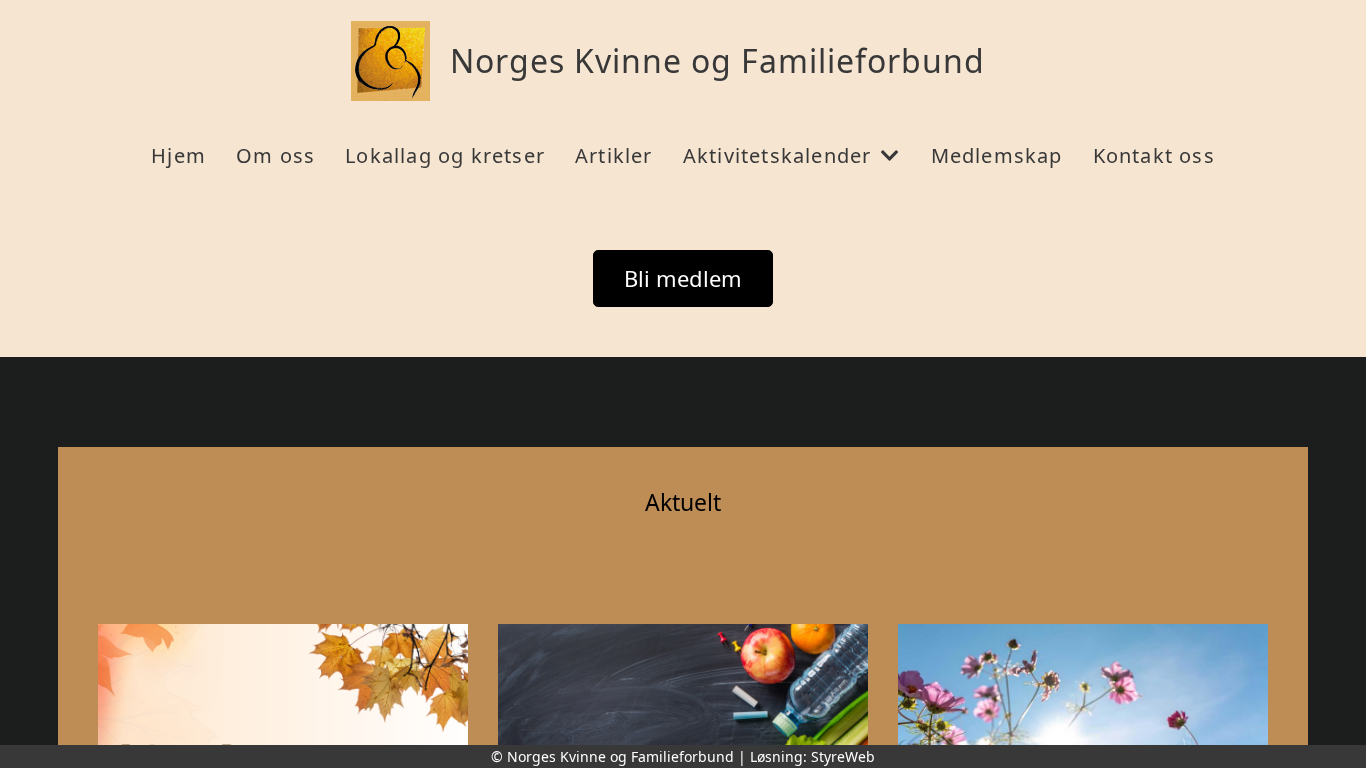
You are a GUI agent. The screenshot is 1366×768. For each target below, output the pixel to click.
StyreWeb (843, 756)
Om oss (275, 155)
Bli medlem (683, 278)
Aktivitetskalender (777, 155)
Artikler (614, 155)
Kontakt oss (1154, 155)
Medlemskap (997, 155)
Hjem (178, 155)
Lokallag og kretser (445, 155)
